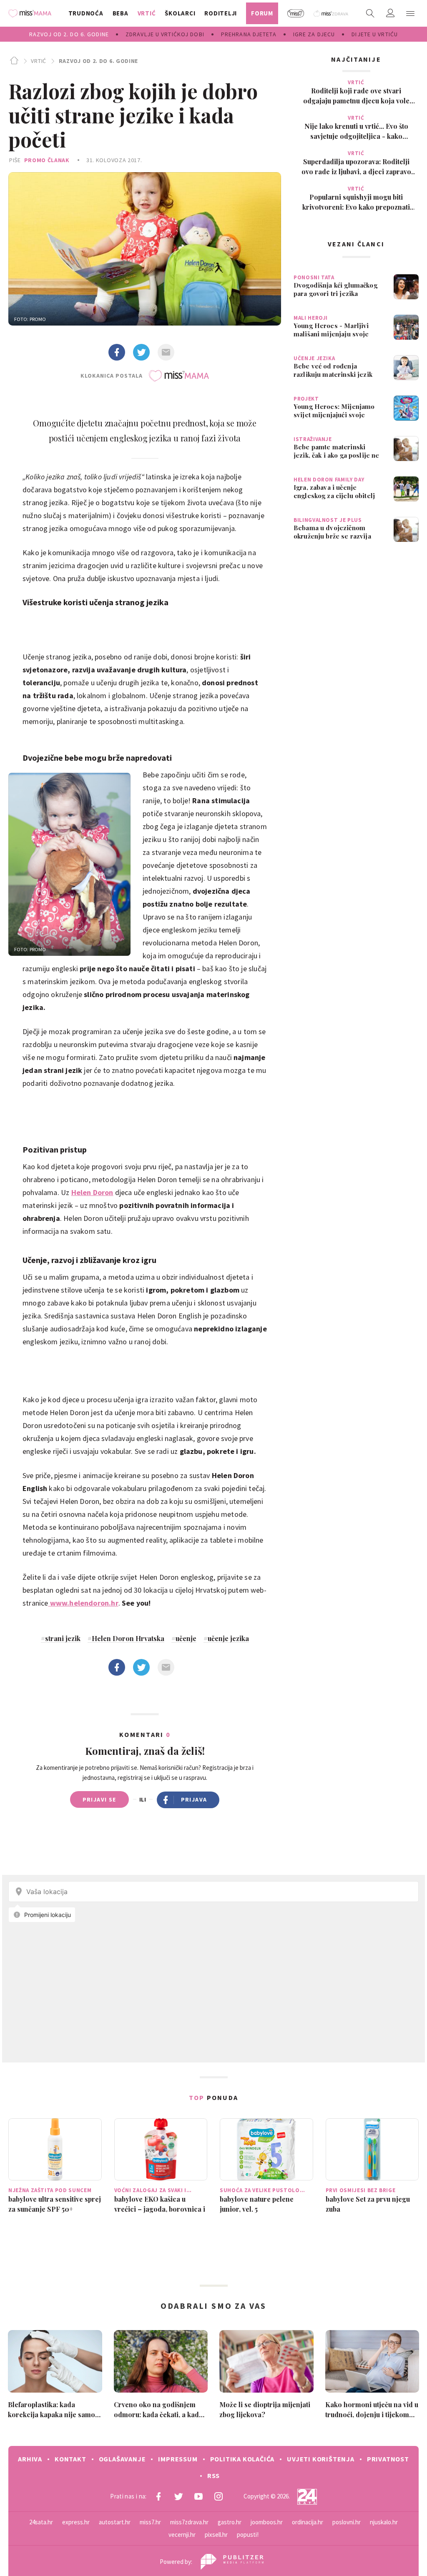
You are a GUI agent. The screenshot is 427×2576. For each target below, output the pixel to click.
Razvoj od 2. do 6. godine (98, 61)
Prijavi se (99, 1799)
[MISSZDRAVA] (331, 13)
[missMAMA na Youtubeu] (198, 2496)
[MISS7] (296, 13)
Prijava (194, 1799)
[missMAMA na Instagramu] (219, 2496)
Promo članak (47, 160)
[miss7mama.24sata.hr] (32, 13)
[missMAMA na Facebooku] (158, 2496)
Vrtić (39, 61)
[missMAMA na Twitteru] (178, 2496)
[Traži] (370, 13)
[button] (410, 13)
